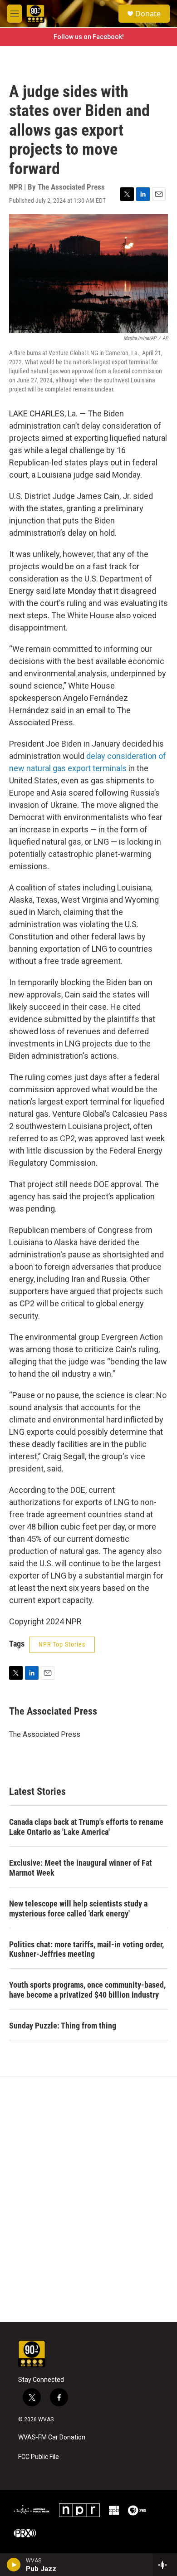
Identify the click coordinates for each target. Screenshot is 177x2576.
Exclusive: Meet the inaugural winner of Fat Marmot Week (81, 1868)
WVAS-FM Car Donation (52, 2437)
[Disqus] (88, 2200)
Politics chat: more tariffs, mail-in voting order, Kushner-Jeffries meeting (86, 1949)
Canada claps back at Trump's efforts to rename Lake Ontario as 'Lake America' (86, 1827)
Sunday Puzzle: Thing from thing (63, 2026)
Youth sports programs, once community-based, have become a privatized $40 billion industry (87, 1990)
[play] (14, 2565)
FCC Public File (39, 2457)
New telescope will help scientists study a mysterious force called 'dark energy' (78, 1909)
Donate (148, 14)
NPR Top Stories (62, 1644)
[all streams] (165, 2565)
